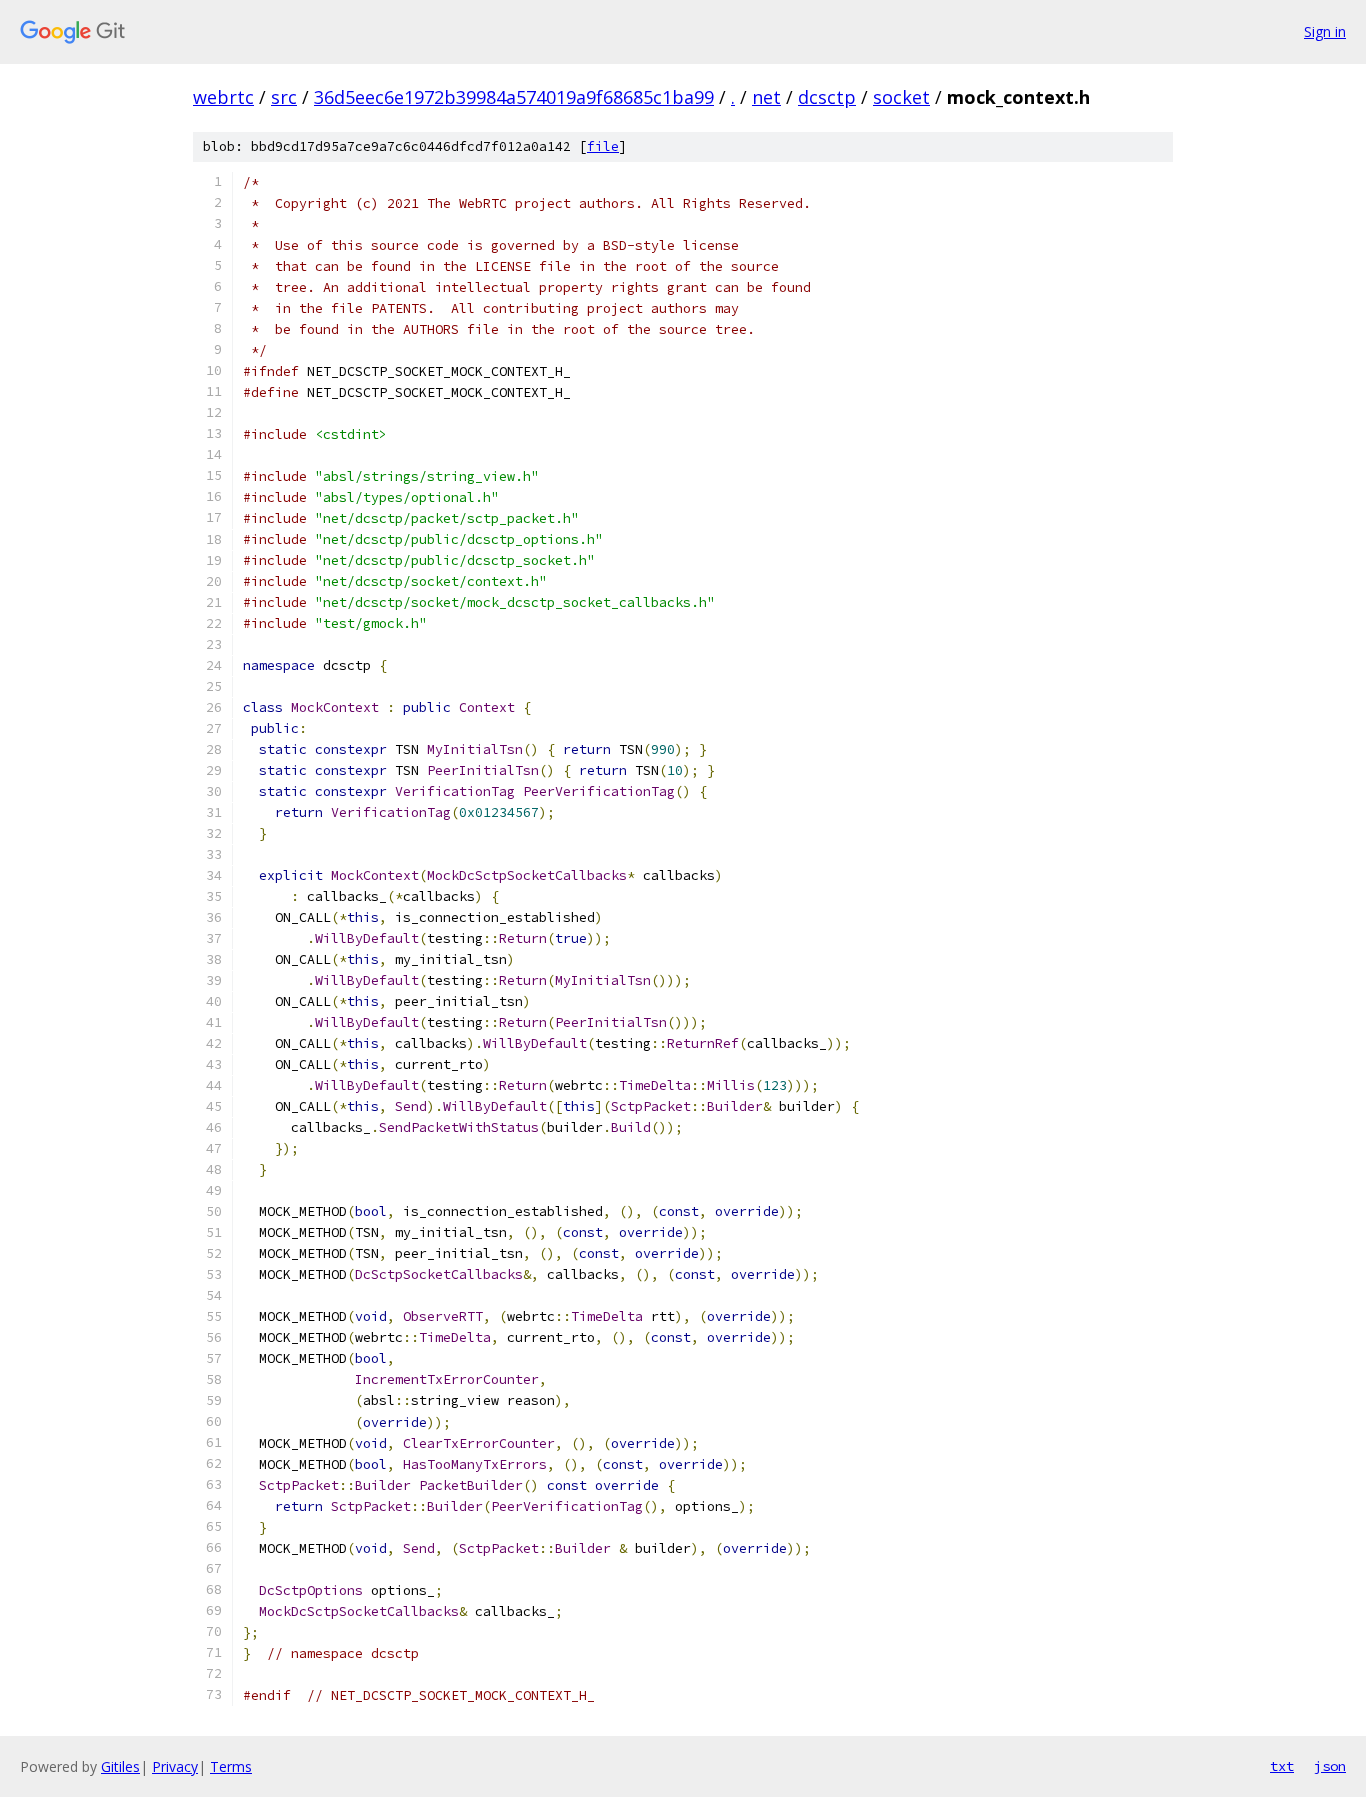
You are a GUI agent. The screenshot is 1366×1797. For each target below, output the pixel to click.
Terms (231, 1766)
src (284, 97)
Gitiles (120, 1766)
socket (901, 97)
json (1330, 1766)
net (766, 97)
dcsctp (827, 97)
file (603, 146)
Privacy (175, 1766)
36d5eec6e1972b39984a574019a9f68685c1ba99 (514, 97)
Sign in (1325, 31)
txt (1282, 1766)
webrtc (223, 97)
